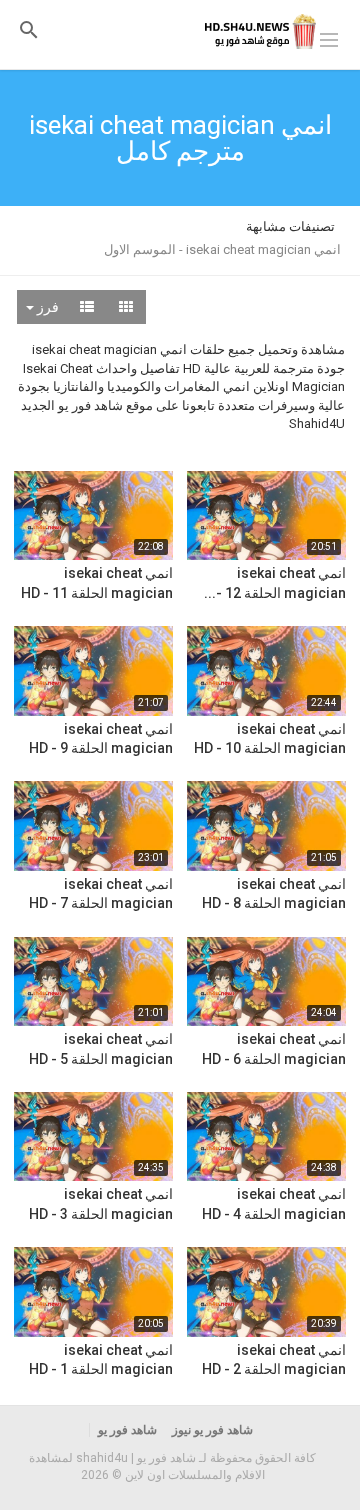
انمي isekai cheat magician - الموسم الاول (222, 249)
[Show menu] (329, 38)
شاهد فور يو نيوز (212, 1430)
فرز (46, 307)
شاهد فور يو (127, 1430)
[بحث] (29, 29)
